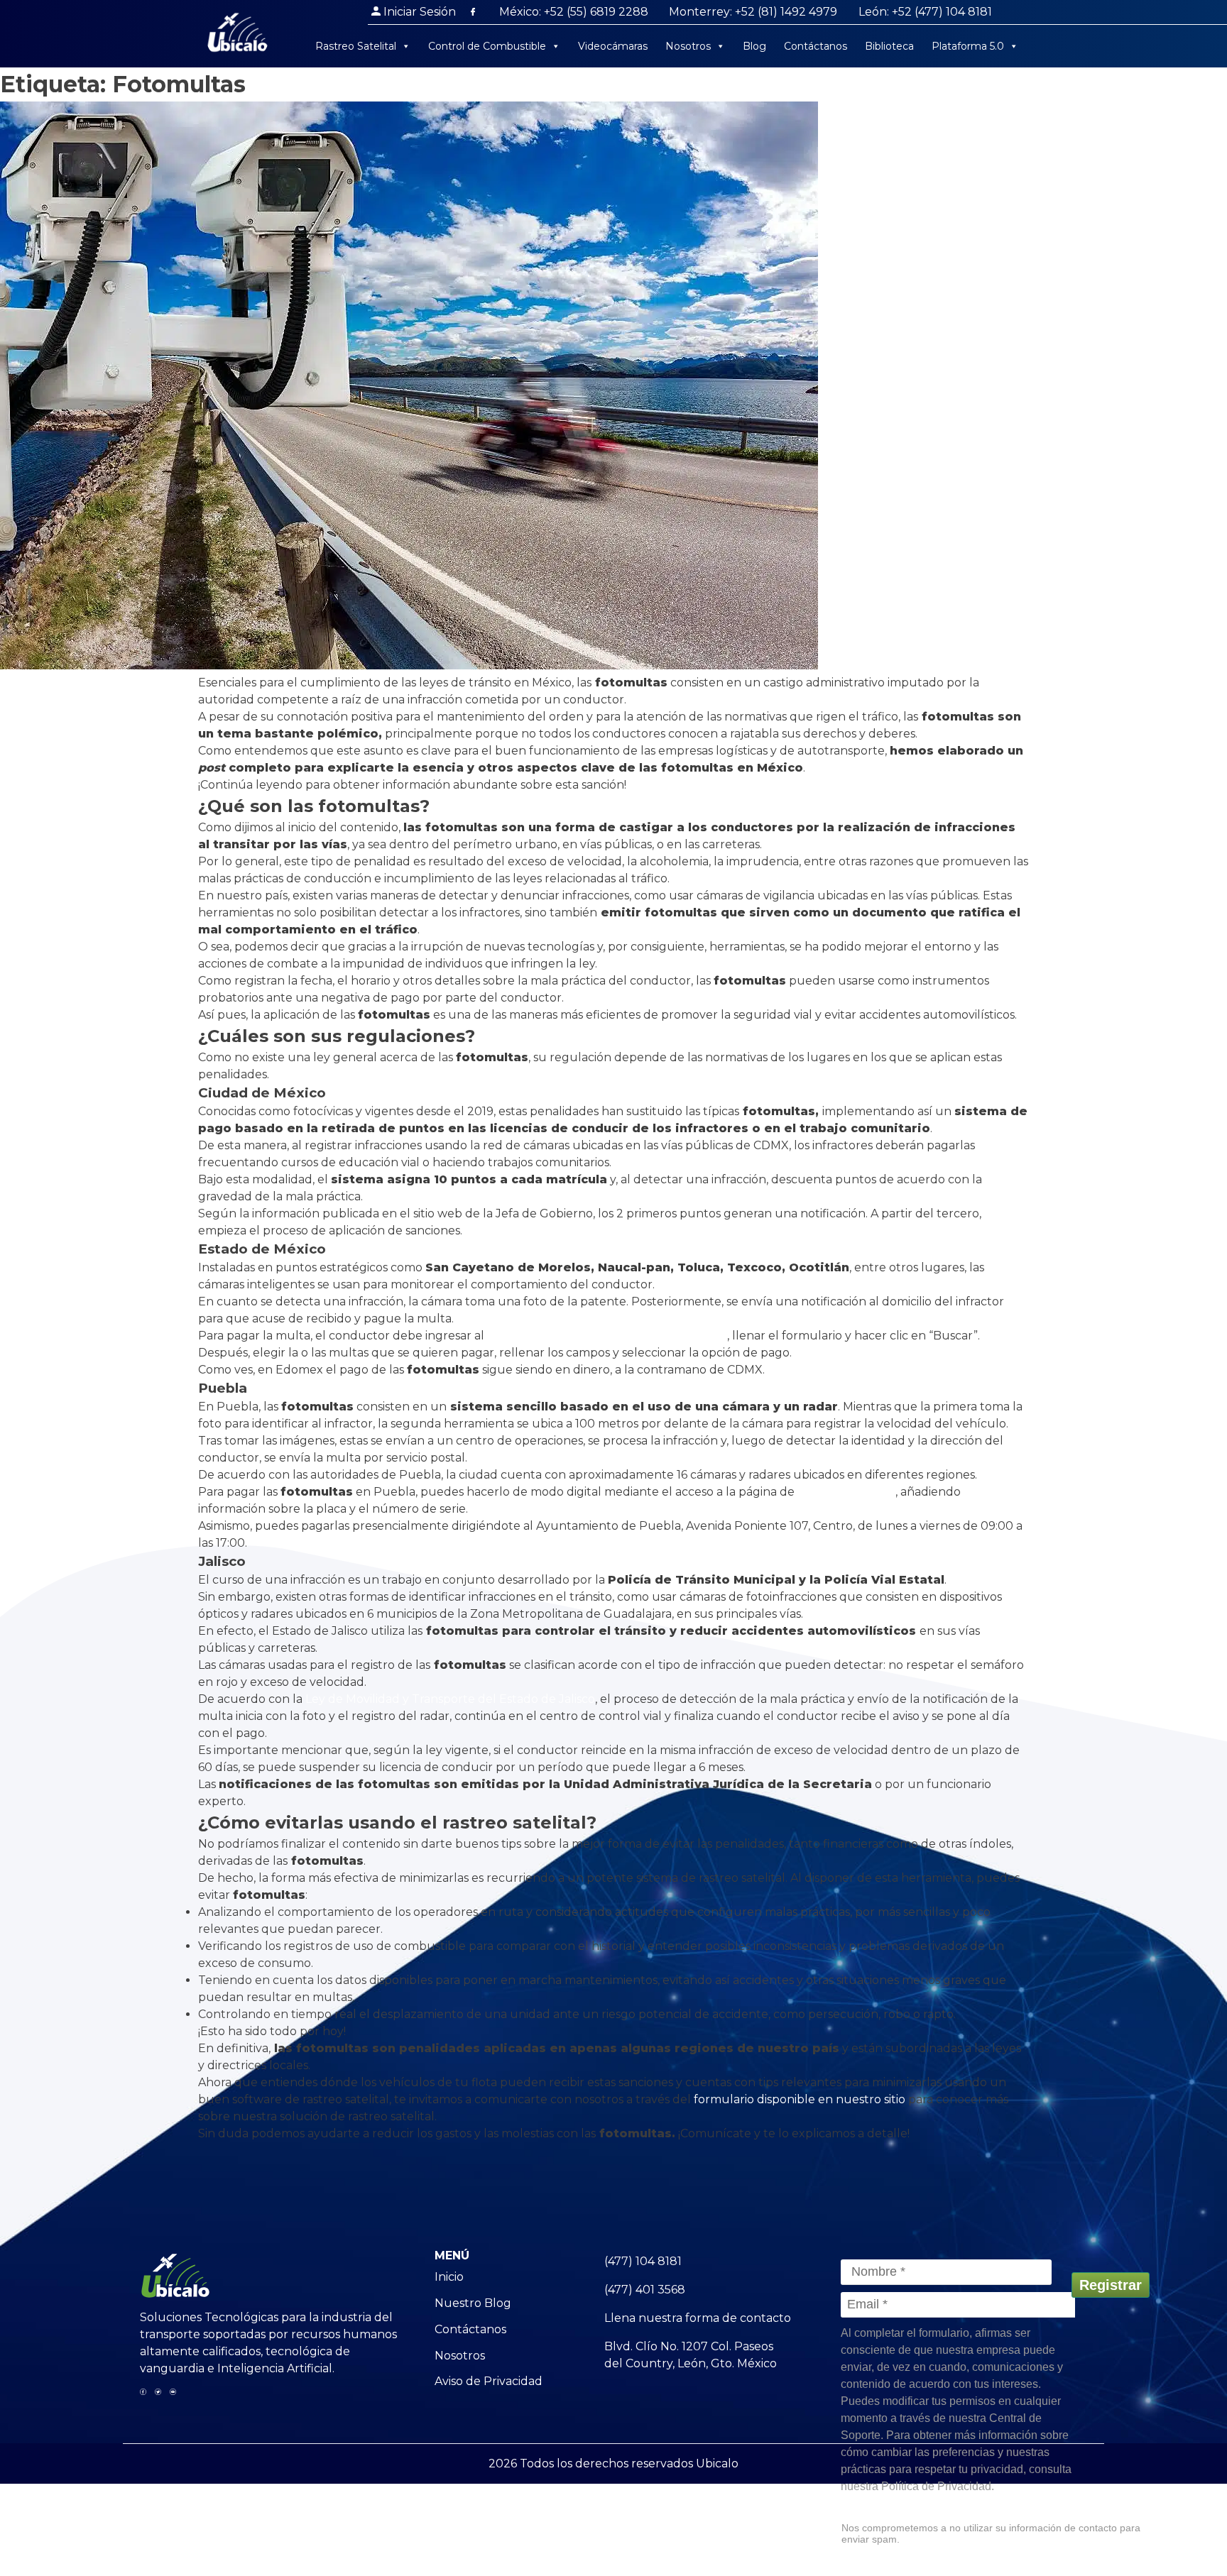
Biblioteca (889, 46)
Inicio (449, 2277)
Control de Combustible (487, 46)
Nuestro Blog (473, 2303)
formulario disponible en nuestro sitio (800, 2099)
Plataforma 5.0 (968, 46)
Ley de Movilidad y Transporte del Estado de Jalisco (450, 1699)
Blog (754, 46)
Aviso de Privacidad (489, 2381)
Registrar (1111, 2285)
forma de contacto (738, 2318)
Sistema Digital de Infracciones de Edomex (607, 1336)
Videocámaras (613, 46)
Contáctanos (816, 46)
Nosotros (688, 46)
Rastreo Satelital (356, 46)
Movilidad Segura (846, 1492)
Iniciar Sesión (420, 12)
